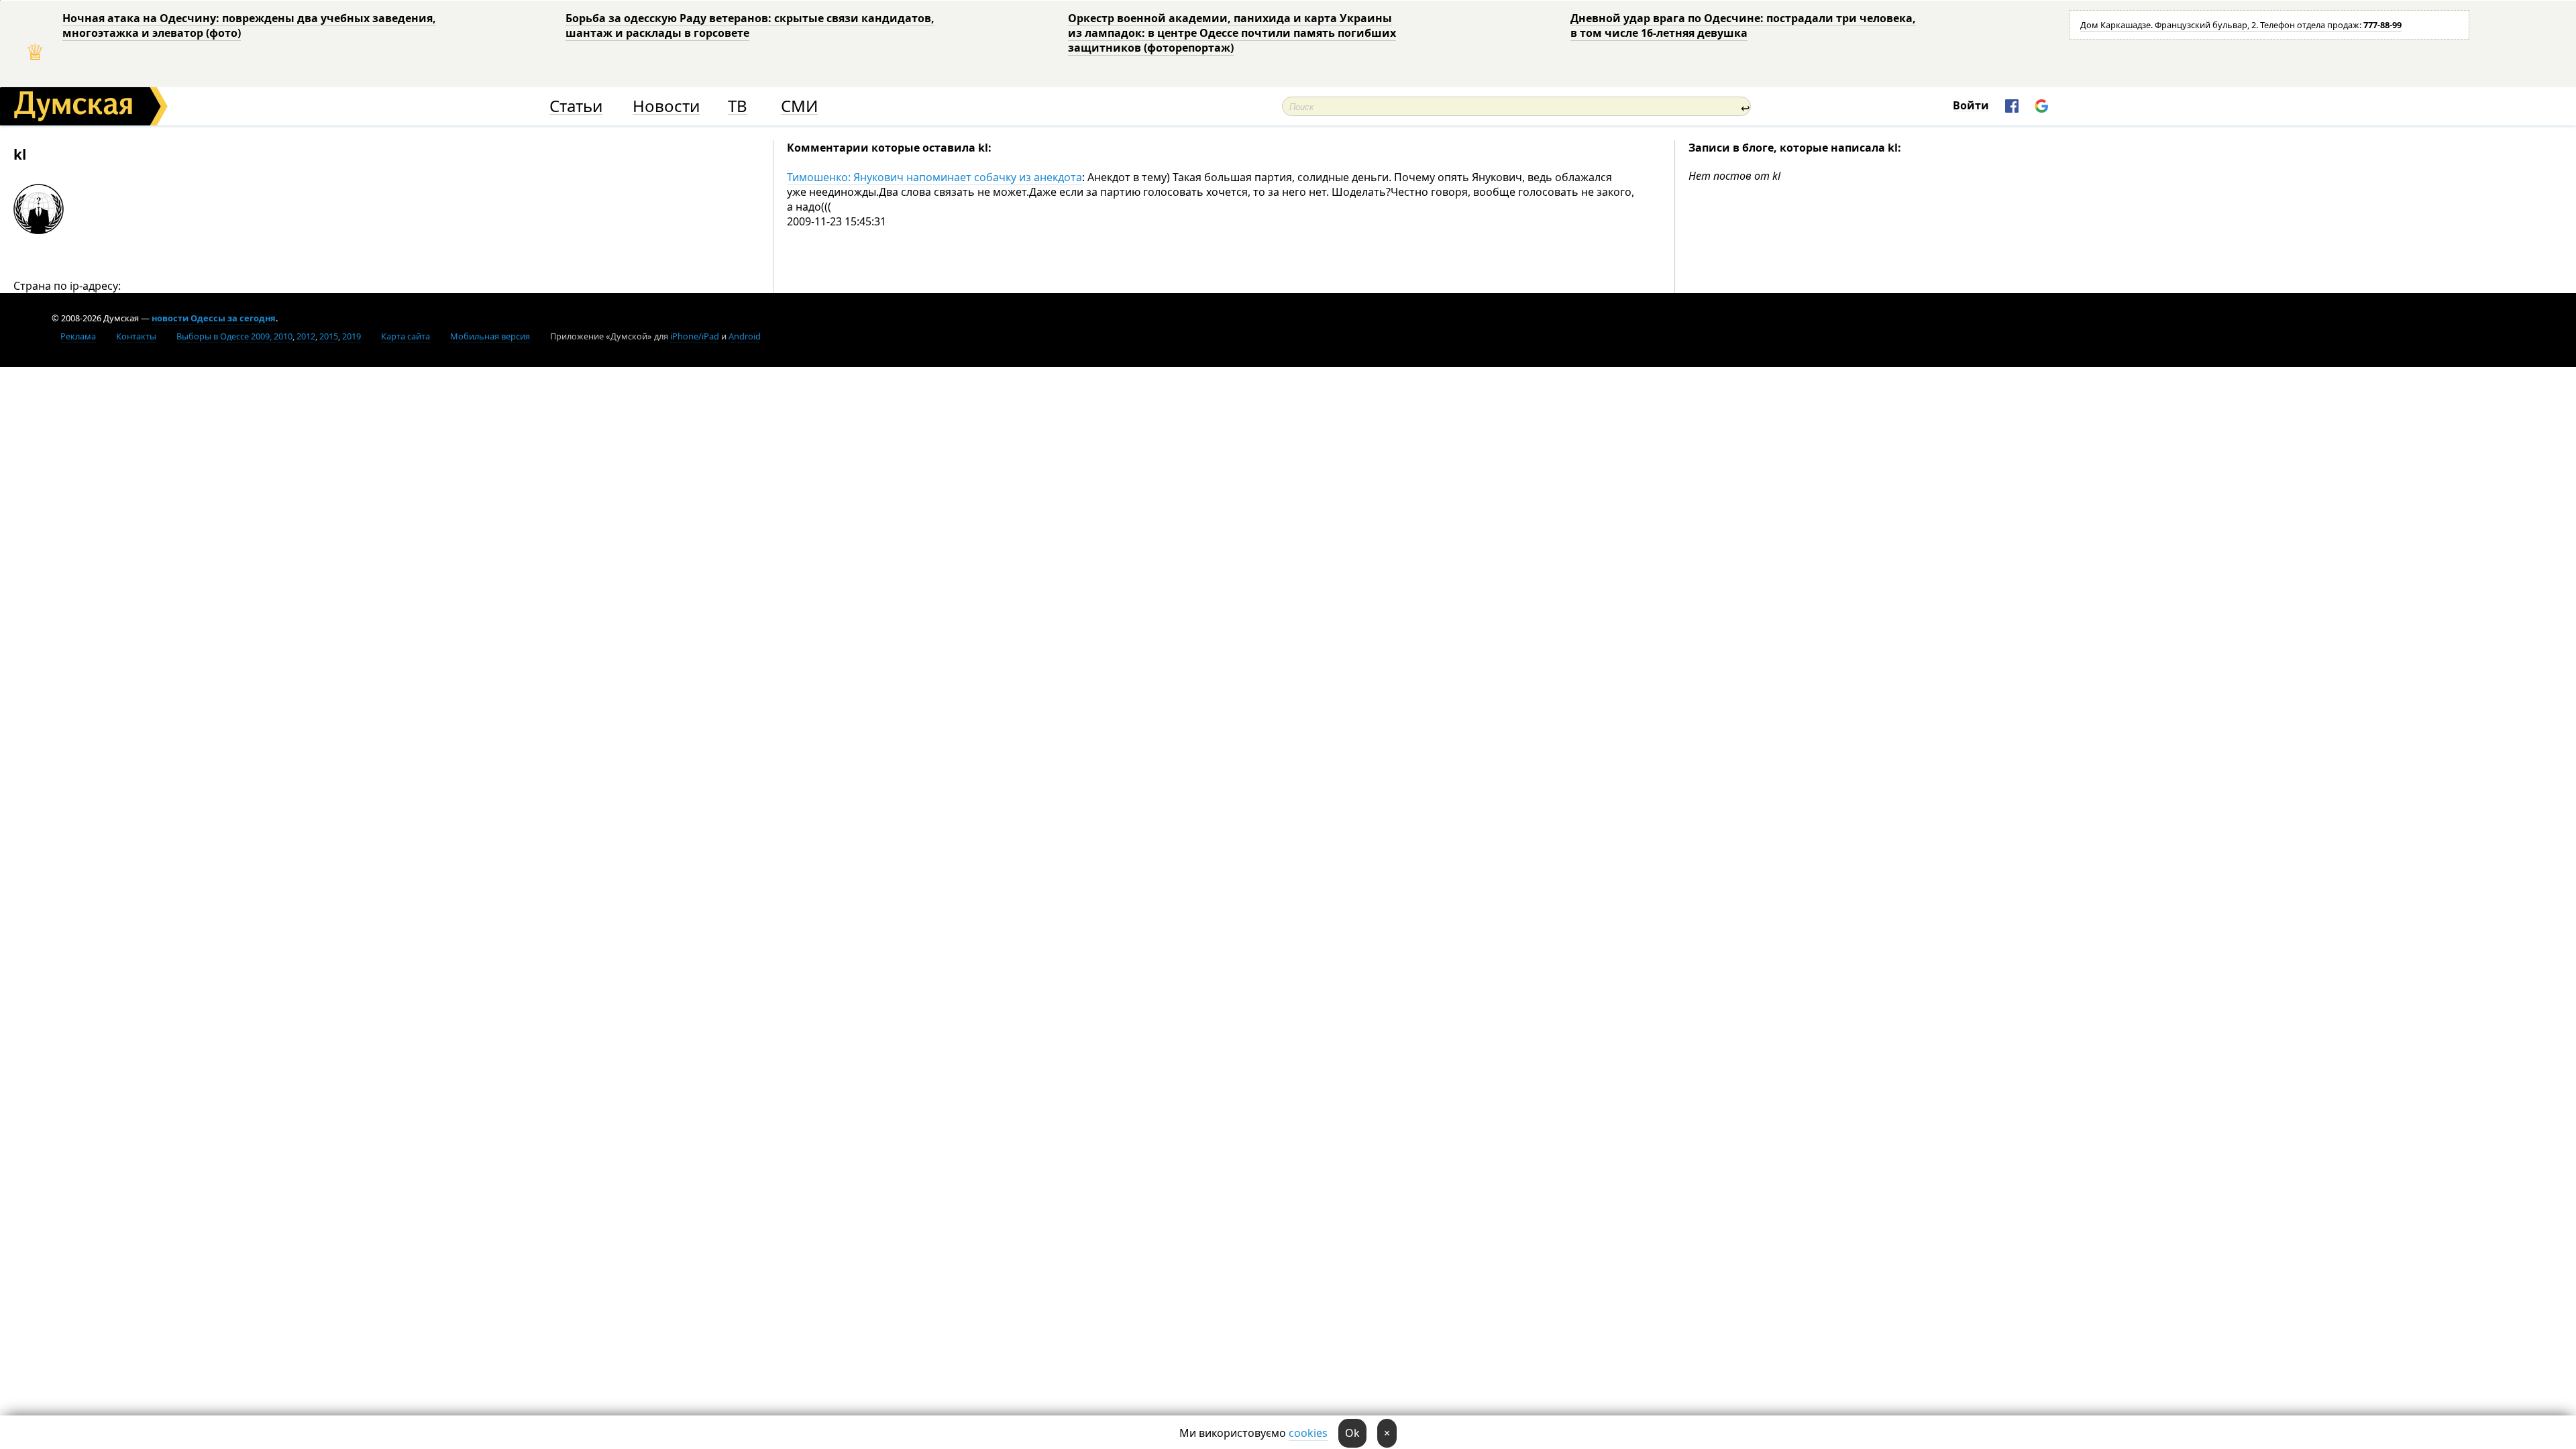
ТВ (738, 106)
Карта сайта (406, 336)
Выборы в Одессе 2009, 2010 (234, 336)
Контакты (136, 336)
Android (745, 336)
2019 (352, 336)
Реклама (78, 336)
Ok (1352, 1433)
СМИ (799, 106)
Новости (666, 106)
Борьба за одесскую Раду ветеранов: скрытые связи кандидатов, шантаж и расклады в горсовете (750, 25)
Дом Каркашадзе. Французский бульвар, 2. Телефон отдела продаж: (2241, 25)
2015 (329, 336)
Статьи (576, 106)
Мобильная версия (490, 336)
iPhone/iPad (695, 336)
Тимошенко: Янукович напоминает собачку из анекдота (934, 177)
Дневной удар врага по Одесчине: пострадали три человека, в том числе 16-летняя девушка (1743, 25)
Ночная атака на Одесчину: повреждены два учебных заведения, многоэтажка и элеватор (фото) (249, 25)
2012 (306, 336)
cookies (1308, 1433)
